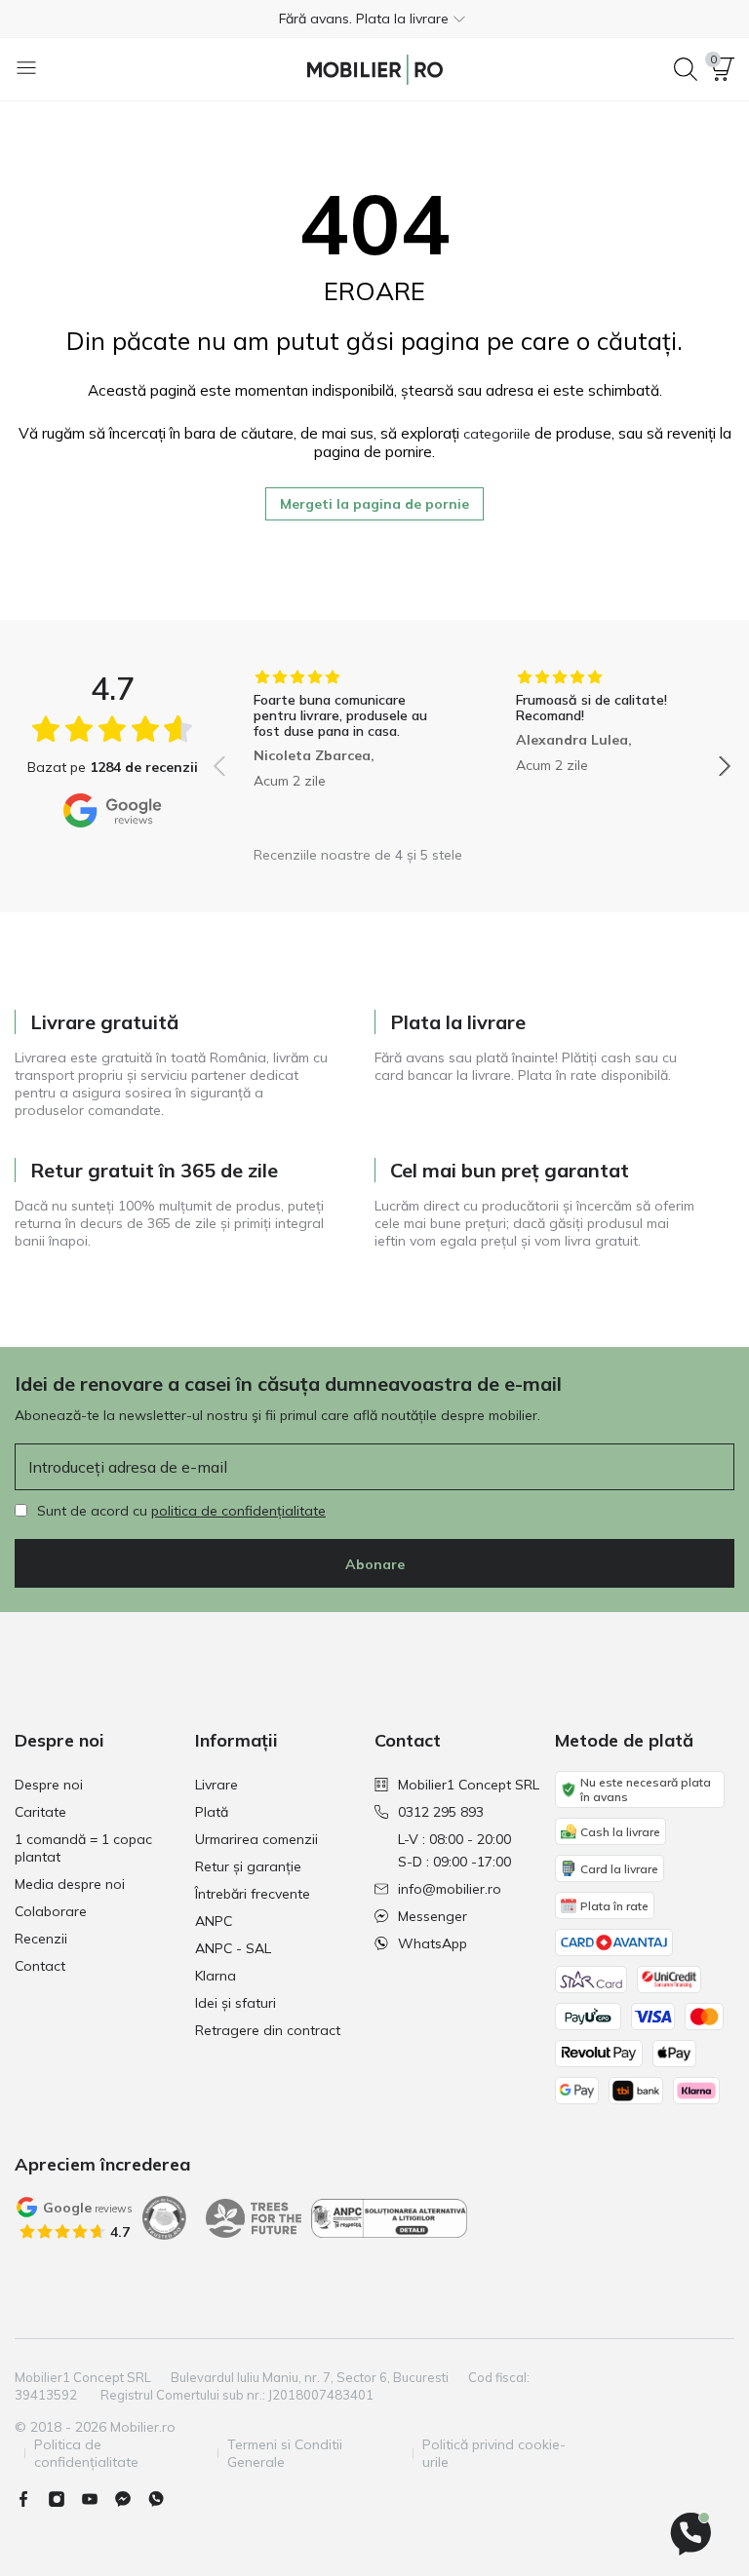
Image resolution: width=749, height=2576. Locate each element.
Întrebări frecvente (253, 1894)
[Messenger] (131, 2499)
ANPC (214, 1921)
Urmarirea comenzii (256, 1839)
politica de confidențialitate (238, 1511)
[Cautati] (686, 69)
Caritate (40, 1812)
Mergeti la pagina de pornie (374, 504)
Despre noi (49, 1785)
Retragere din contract (268, 2030)
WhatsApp (433, 1943)
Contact (40, 1966)
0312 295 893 (441, 1812)
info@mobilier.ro (450, 1889)
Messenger (433, 1916)
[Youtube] (98, 2499)
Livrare (217, 1785)
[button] (374, 19)
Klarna (216, 1976)
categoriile (497, 434)
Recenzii (41, 1939)
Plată (212, 1812)
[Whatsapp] (164, 2499)
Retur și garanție (248, 1866)
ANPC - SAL (233, 1948)
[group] (341, 752)
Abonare (375, 1564)
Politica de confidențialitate (86, 2453)
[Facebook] (31, 2499)
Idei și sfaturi (236, 2003)
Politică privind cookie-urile (494, 2453)
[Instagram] (64, 2499)
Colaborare (51, 1911)
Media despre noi (70, 1884)
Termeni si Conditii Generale (285, 2453)
